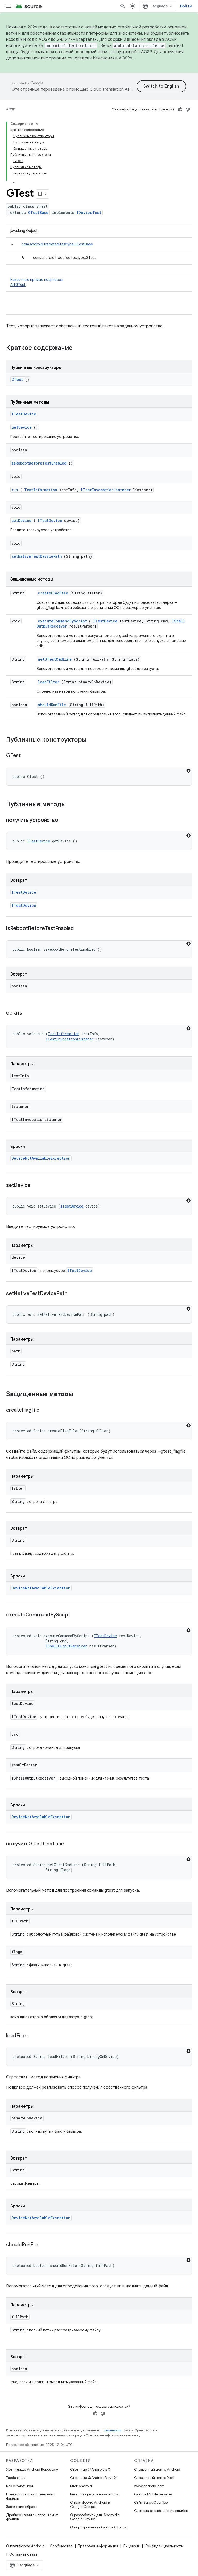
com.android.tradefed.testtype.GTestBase (57, 244)
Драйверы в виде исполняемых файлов (32, 2517)
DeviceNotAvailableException (41, 1158)
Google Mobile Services (153, 2494)
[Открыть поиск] (123, 6)
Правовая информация (98, 2546)
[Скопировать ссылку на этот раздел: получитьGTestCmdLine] (70, 1844)
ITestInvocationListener (106, 490)
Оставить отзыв (23, 2554)
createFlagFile (53, 593)
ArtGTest (18, 285)
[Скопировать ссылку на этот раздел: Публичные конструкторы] (92, 740)
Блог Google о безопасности (94, 2494)
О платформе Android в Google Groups (90, 2504)
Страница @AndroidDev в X (93, 2478)
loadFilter (49, 682)
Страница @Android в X (90, 2469)
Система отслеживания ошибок (161, 2511)
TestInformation (41, 490)
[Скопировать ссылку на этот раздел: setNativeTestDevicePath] (73, 1294)
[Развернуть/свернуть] (37, 124)
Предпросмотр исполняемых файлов (31, 2496)
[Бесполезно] (188, 109)
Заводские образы (22, 2507)
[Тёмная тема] (188, 771)
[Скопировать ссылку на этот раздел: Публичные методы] (71, 805)
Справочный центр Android (157, 2469)
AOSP (11, 109)
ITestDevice (24, 414)
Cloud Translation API (111, 89)
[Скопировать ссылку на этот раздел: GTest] (27, 756)
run (15, 490)
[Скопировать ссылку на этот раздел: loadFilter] (35, 2036)
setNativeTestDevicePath (37, 556)
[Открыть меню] (8, 6)
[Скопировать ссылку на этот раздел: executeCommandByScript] (76, 1615)
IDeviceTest (89, 212)
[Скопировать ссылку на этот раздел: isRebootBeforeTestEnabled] (80, 929)
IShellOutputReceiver (66, 1646)
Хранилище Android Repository (32, 2469)
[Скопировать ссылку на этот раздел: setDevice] (37, 1186)
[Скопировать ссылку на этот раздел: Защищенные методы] (80, 1395)
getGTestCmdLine (55, 659)
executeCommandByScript (62, 621)
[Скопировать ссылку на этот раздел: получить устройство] (64, 821)
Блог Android (81, 2486)
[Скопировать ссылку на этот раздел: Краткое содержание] (79, 348)
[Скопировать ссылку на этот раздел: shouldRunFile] (45, 2245)
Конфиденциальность (164, 2546)
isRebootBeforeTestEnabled (39, 463)
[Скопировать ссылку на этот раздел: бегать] (28, 1013)
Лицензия (131, 2546)
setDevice (22, 520)
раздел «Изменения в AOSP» (104, 58)
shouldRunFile (52, 705)
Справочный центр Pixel (154, 2478)
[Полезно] (180, 109)
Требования (16, 2478)
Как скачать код (20, 2486)
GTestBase (38, 212)
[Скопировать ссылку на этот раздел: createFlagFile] (46, 1410)
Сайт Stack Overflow (151, 2502)
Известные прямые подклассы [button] (37, 282)
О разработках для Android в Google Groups (95, 2517)
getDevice (22, 427)
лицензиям (113, 2430)
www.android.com (149, 2486)
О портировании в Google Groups (98, 2527)
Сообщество (61, 2546)
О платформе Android (25, 2546)
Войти (186, 6)
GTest (17, 379)
